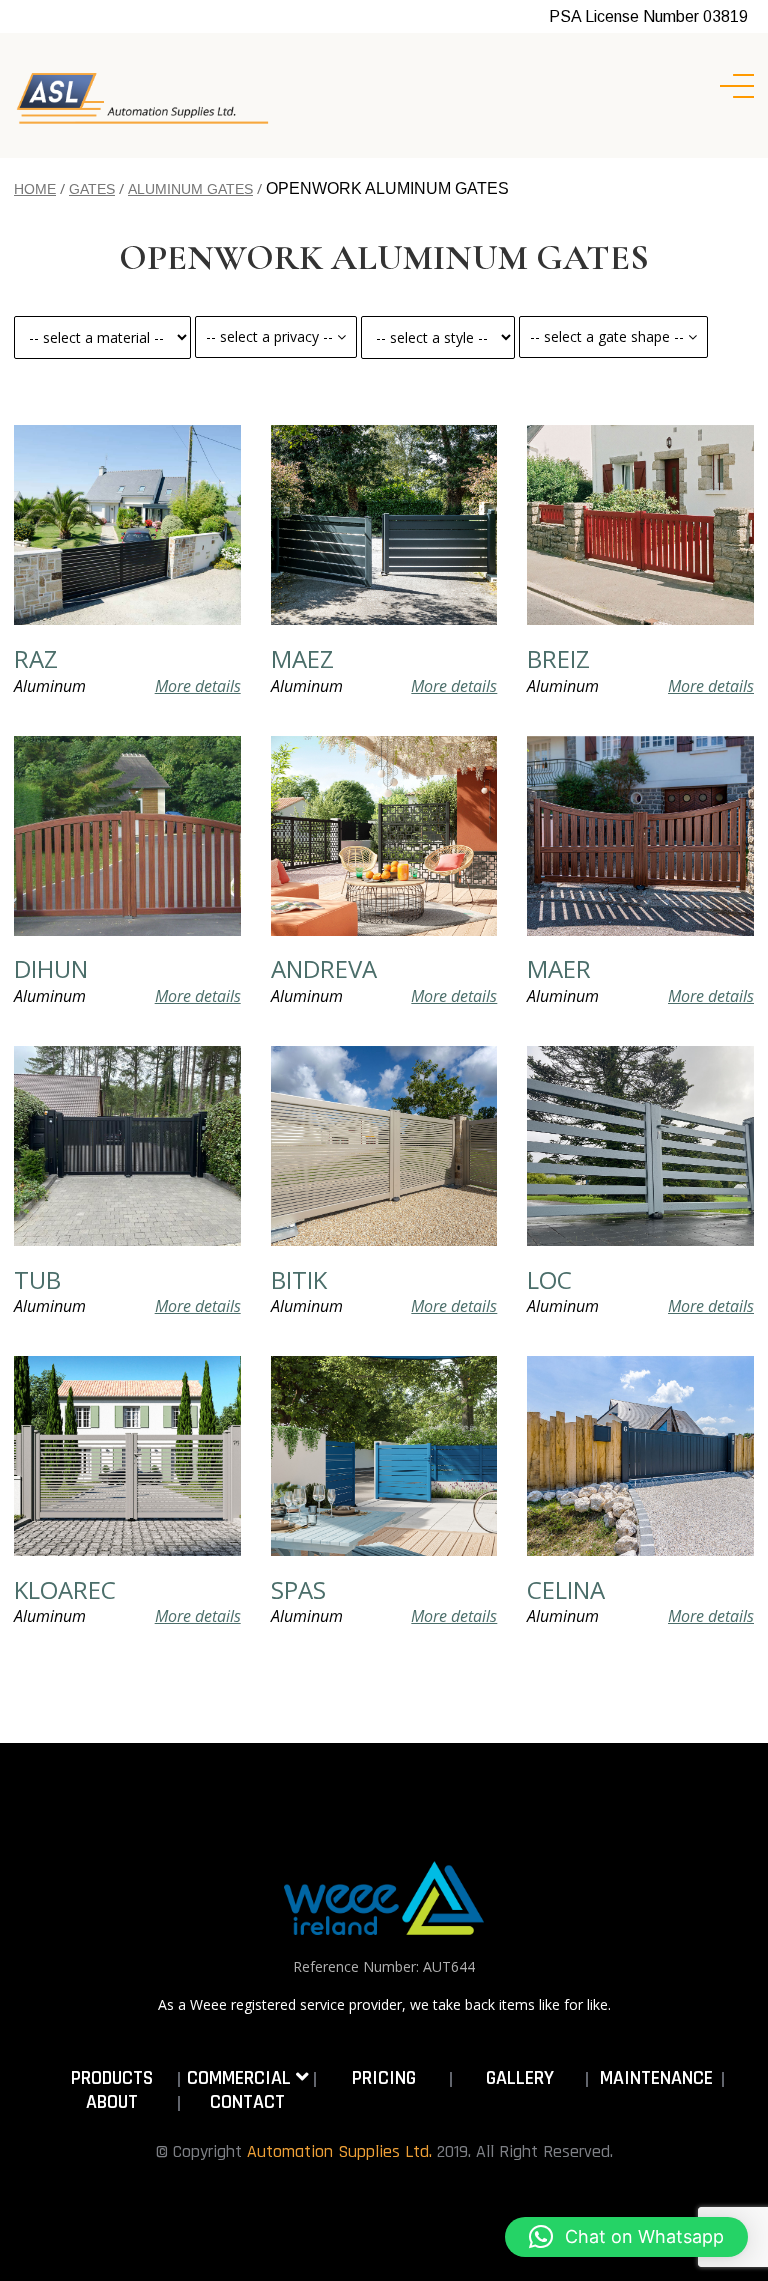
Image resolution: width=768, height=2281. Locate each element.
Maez (302, 659)
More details (198, 686)
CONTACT (247, 2102)
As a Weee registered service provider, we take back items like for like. (384, 2004)
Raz (36, 659)
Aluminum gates (190, 189)
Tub (37, 1280)
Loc (549, 1280)
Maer (559, 969)
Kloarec (65, 1590)
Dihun (51, 969)
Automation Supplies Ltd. (339, 2151)
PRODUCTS (112, 2078)
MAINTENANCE (656, 2078)
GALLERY (520, 2078)
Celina (566, 1590)
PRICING (384, 2078)
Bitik (299, 1280)
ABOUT (112, 2102)
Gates (92, 189)
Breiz (558, 659)
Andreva (324, 969)
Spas (298, 1590)
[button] (626, 2237)
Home (35, 189)
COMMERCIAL (241, 2078)
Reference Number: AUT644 (384, 1966)
